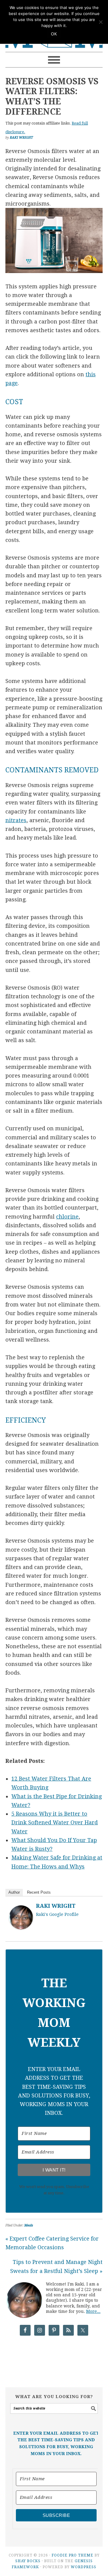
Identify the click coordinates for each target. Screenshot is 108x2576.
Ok (54, 34)
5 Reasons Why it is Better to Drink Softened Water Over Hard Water (55, 1823)
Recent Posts (39, 1892)
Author (14, 1892)
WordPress (84, 2567)
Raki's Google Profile (57, 1914)
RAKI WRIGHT (56, 1906)
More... (93, 2311)
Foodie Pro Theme (72, 2555)
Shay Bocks (28, 2561)
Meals (29, 2225)
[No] (100, 22)
